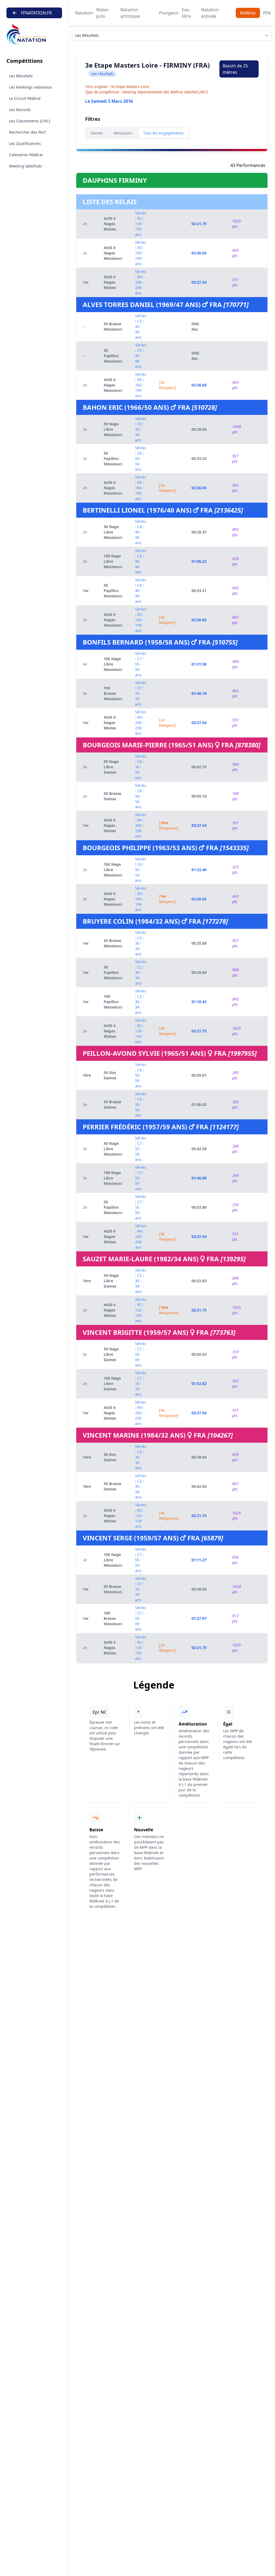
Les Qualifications (25, 143)
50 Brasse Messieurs (113, 326)
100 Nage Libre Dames (112, 1384)
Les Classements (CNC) (30, 121)
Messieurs (123, 133)
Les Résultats (21, 76)
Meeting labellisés (26, 166)
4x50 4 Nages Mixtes (110, 224)
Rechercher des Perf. (28, 132)
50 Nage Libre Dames (111, 767)
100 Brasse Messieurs (113, 693)
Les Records (20, 110)
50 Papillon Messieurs (113, 356)
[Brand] (34, 34)
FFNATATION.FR (36, 13)
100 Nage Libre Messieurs (113, 561)
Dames (97, 133)
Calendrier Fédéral (26, 155)
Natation (84, 13)
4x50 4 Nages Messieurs (113, 253)
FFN (267, 13)
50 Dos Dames (110, 1075)
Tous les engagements (163, 133)
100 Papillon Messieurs (113, 1002)
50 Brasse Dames (112, 796)
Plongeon (169, 13)
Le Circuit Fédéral (25, 98)
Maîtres (248, 13)
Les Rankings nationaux (30, 87)
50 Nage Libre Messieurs (113, 429)
